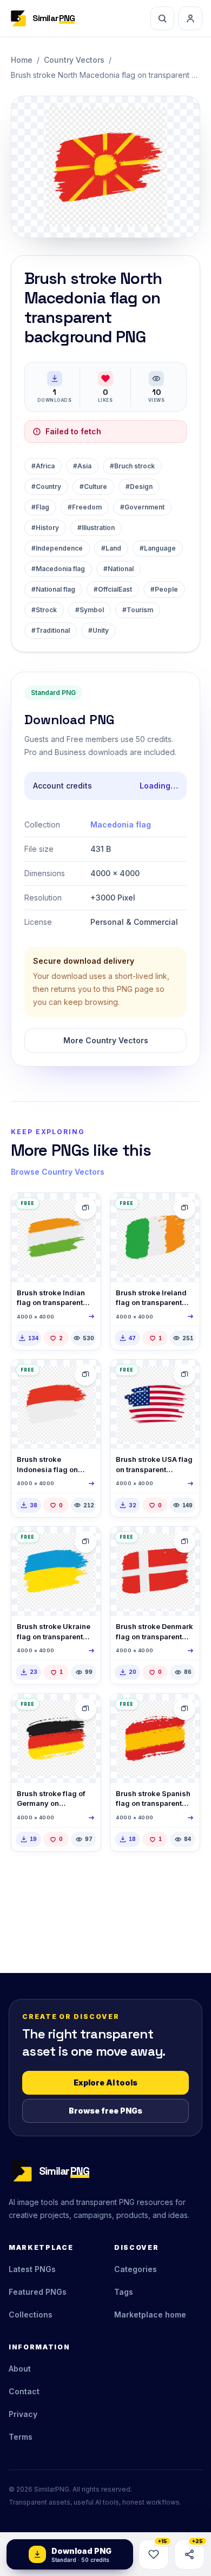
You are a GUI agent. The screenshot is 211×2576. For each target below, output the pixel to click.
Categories (136, 2269)
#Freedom (85, 507)
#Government (142, 507)
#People (164, 589)
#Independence (57, 548)
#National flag (53, 589)
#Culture (93, 486)
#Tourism (138, 610)
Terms (21, 2437)
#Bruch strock (132, 466)
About (20, 2369)
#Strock (44, 610)
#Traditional (51, 630)
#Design (139, 486)
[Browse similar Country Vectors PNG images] (85, 1208)
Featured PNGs (38, 2292)
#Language (158, 548)
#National (118, 569)
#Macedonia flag (58, 569)
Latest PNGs (32, 2269)
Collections (31, 2315)
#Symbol (90, 610)
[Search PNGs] (162, 18)
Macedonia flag (121, 825)
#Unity (98, 630)
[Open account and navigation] (190, 18)
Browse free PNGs (105, 2111)
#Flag (40, 507)
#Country (46, 486)
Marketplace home (150, 2315)
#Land (111, 548)
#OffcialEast (113, 589)
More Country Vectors (106, 1040)
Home (22, 60)
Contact (24, 2391)
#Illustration (96, 528)
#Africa (43, 466)
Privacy (23, 2414)
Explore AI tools (105, 2082)
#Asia (82, 466)
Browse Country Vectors (58, 1172)
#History (45, 528)
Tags (124, 2292)
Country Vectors (74, 60)
